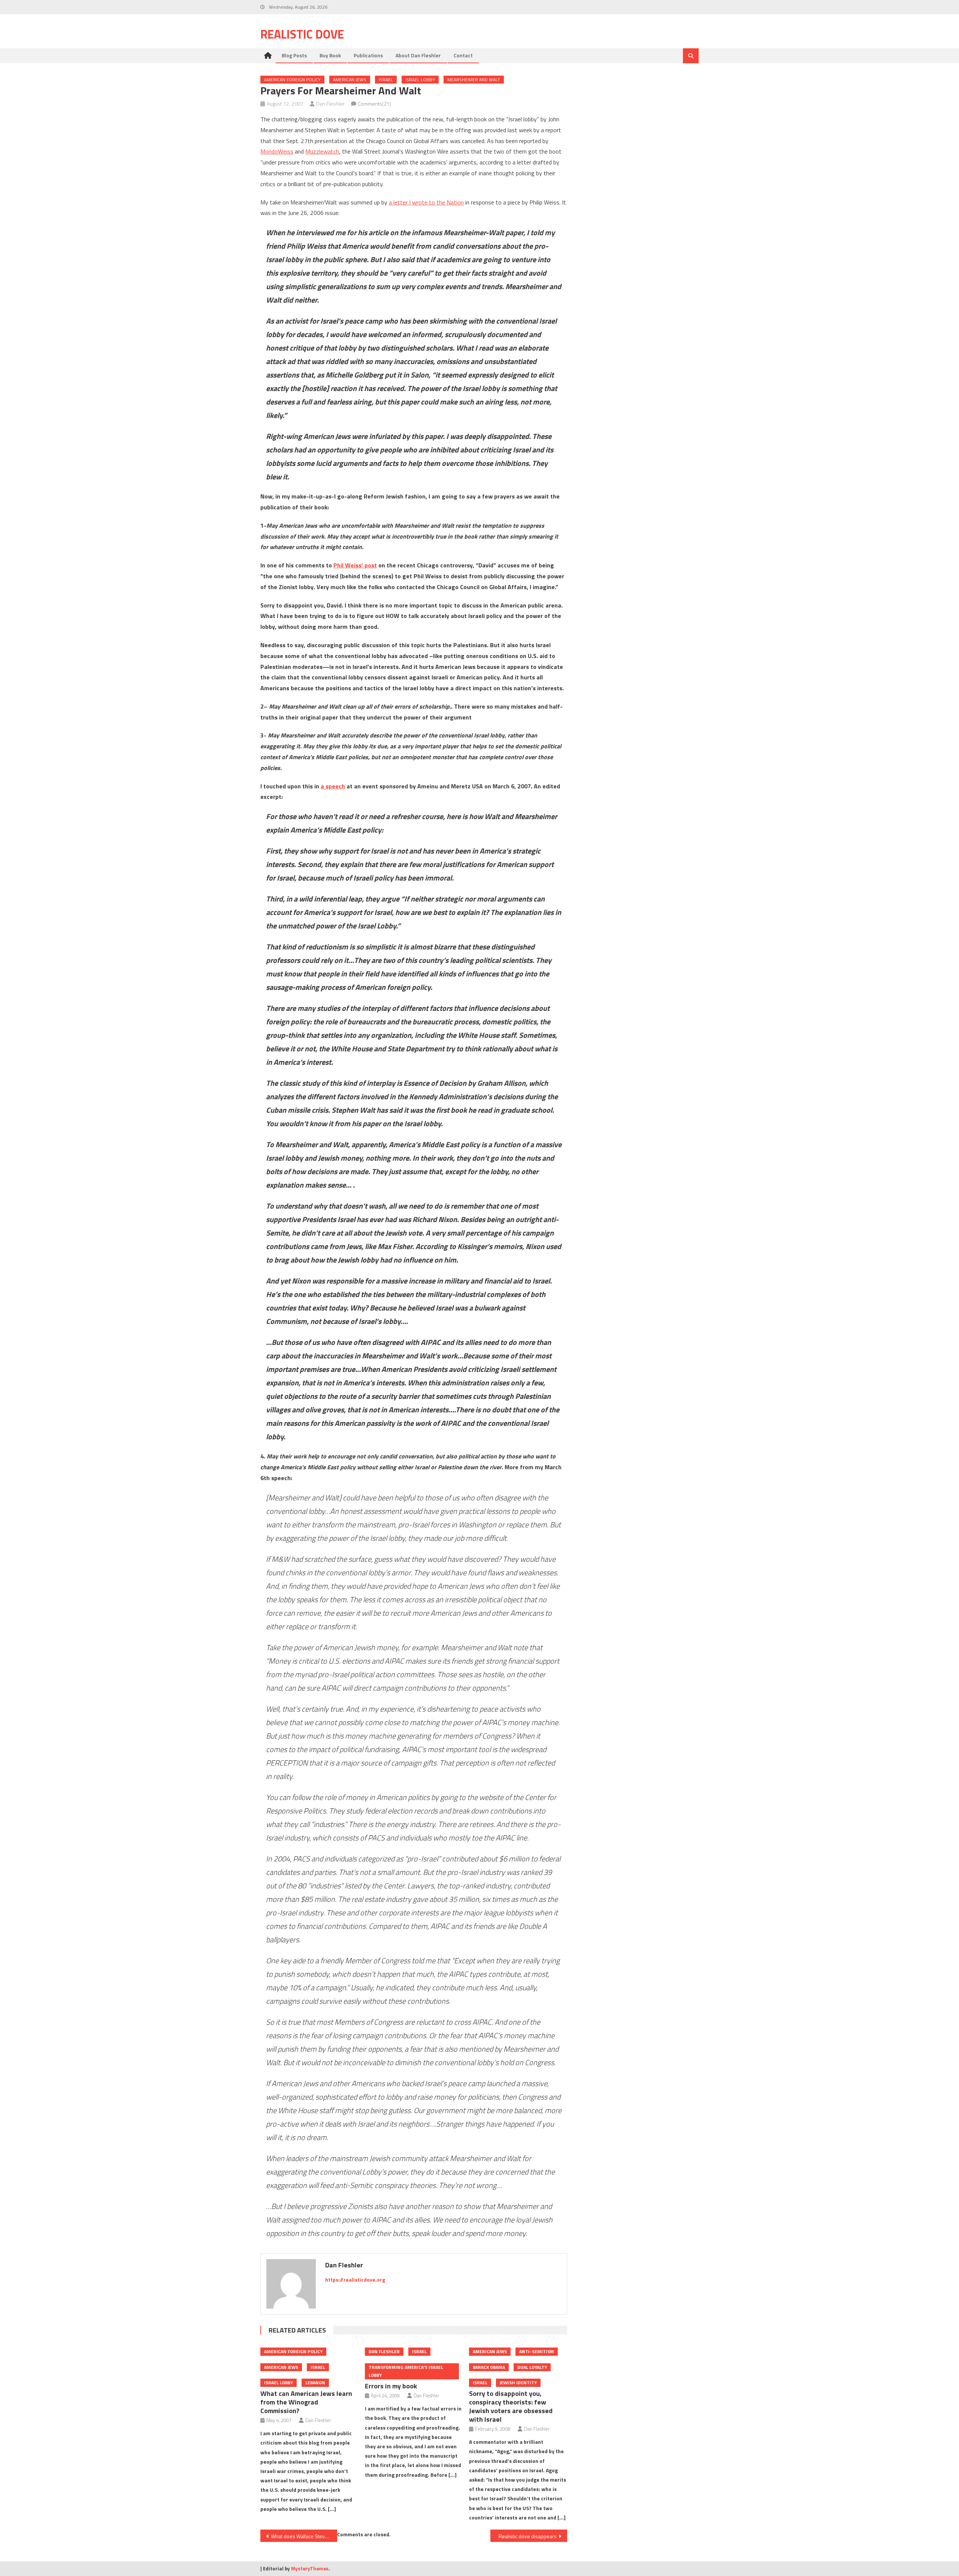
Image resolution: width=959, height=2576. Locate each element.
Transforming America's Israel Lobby (406, 2371)
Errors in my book (391, 2386)
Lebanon (315, 2383)
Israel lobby (420, 80)
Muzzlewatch (322, 151)
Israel (386, 80)
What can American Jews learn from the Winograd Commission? (306, 2402)
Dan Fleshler (330, 104)
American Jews (350, 80)
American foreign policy (292, 80)
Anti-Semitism (537, 2351)
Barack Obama (489, 2367)
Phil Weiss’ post (355, 565)
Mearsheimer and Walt (474, 80)
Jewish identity (518, 2383)
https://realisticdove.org (355, 2280)
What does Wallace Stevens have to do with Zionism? (304, 2536)
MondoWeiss (277, 151)
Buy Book (330, 55)
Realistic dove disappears (528, 2536)
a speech (333, 786)
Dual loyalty (532, 2367)
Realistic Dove (302, 34)
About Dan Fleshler (418, 55)
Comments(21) (375, 104)
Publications (368, 55)
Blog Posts (294, 55)
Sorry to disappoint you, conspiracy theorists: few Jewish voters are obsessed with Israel (511, 2406)
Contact (463, 55)
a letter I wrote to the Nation (426, 202)
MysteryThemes (310, 2569)
